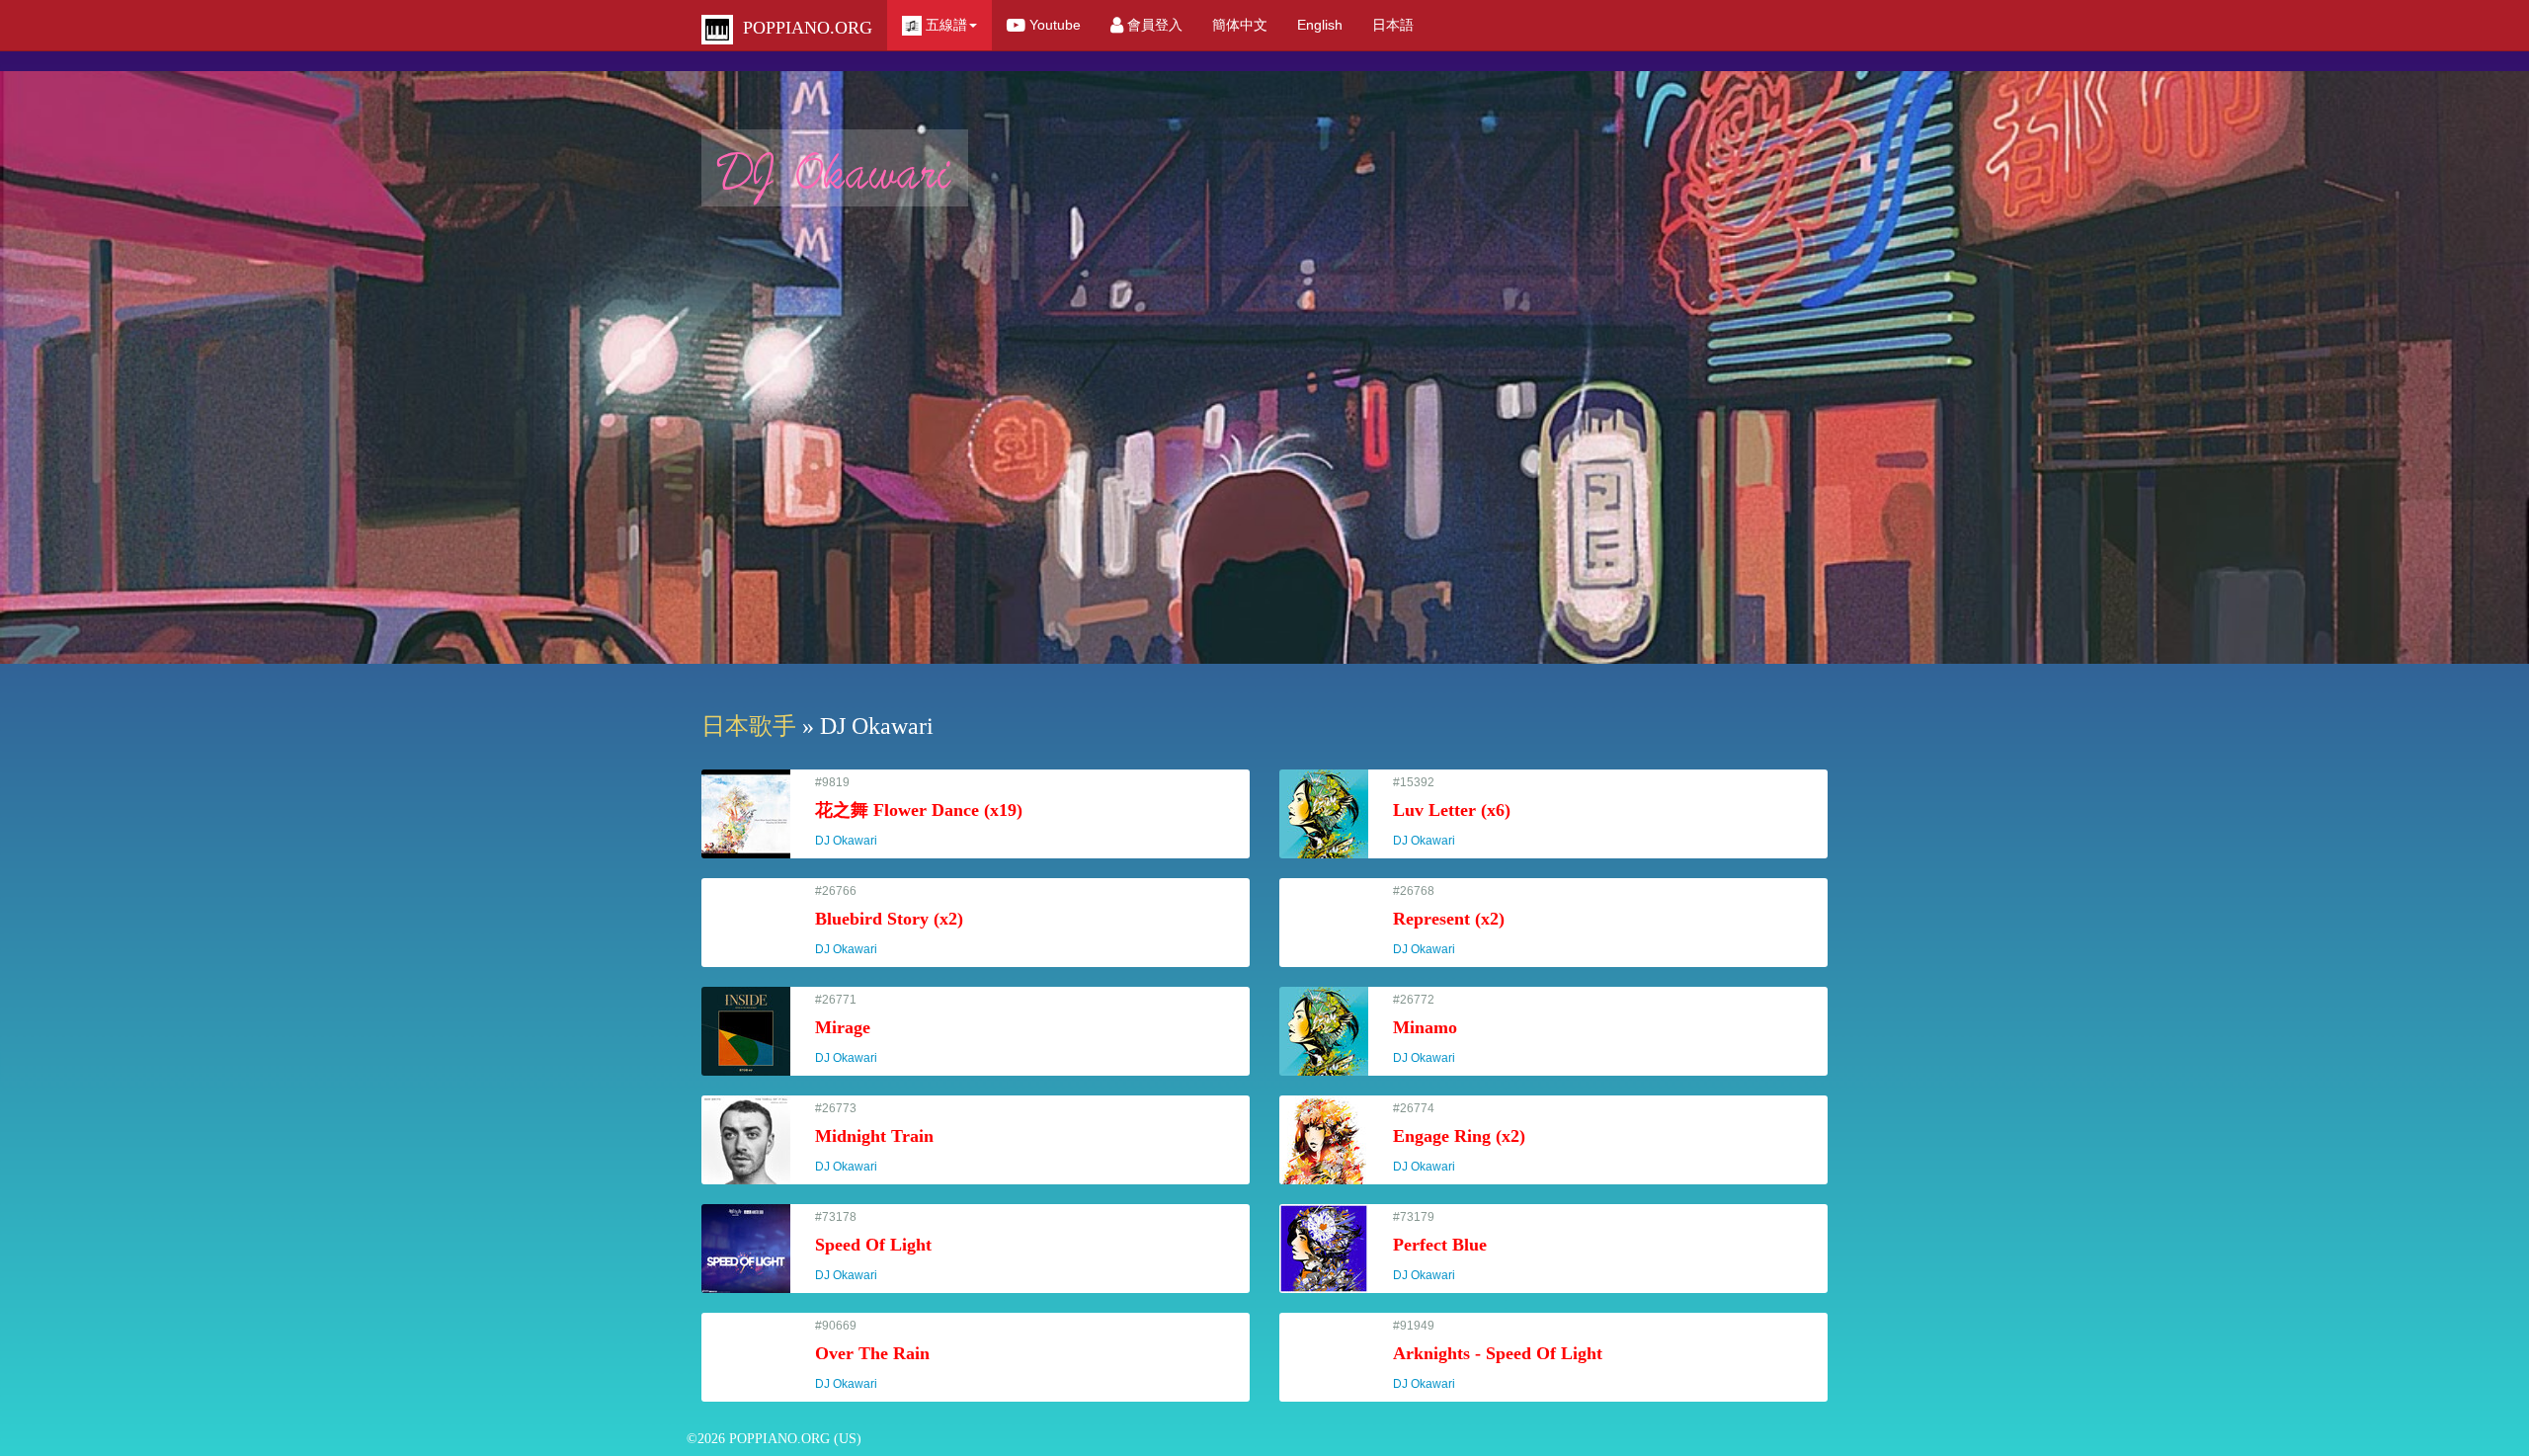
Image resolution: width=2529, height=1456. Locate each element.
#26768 (1449, 920)
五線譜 (944, 25)
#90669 (872, 1355)
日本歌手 (749, 726)
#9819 (919, 811)
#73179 (1440, 1246)
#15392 (1452, 811)
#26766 (889, 920)
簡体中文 (1240, 25)
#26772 (1433, 1029)
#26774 (1459, 1137)
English (1320, 25)
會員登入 (1153, 25)
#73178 (873, 1246)
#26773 (874, 1137)
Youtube (1053, 25)
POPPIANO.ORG (803, 28)
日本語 (1393, 25)
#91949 (1498, 1355)
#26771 (855, 1029)
